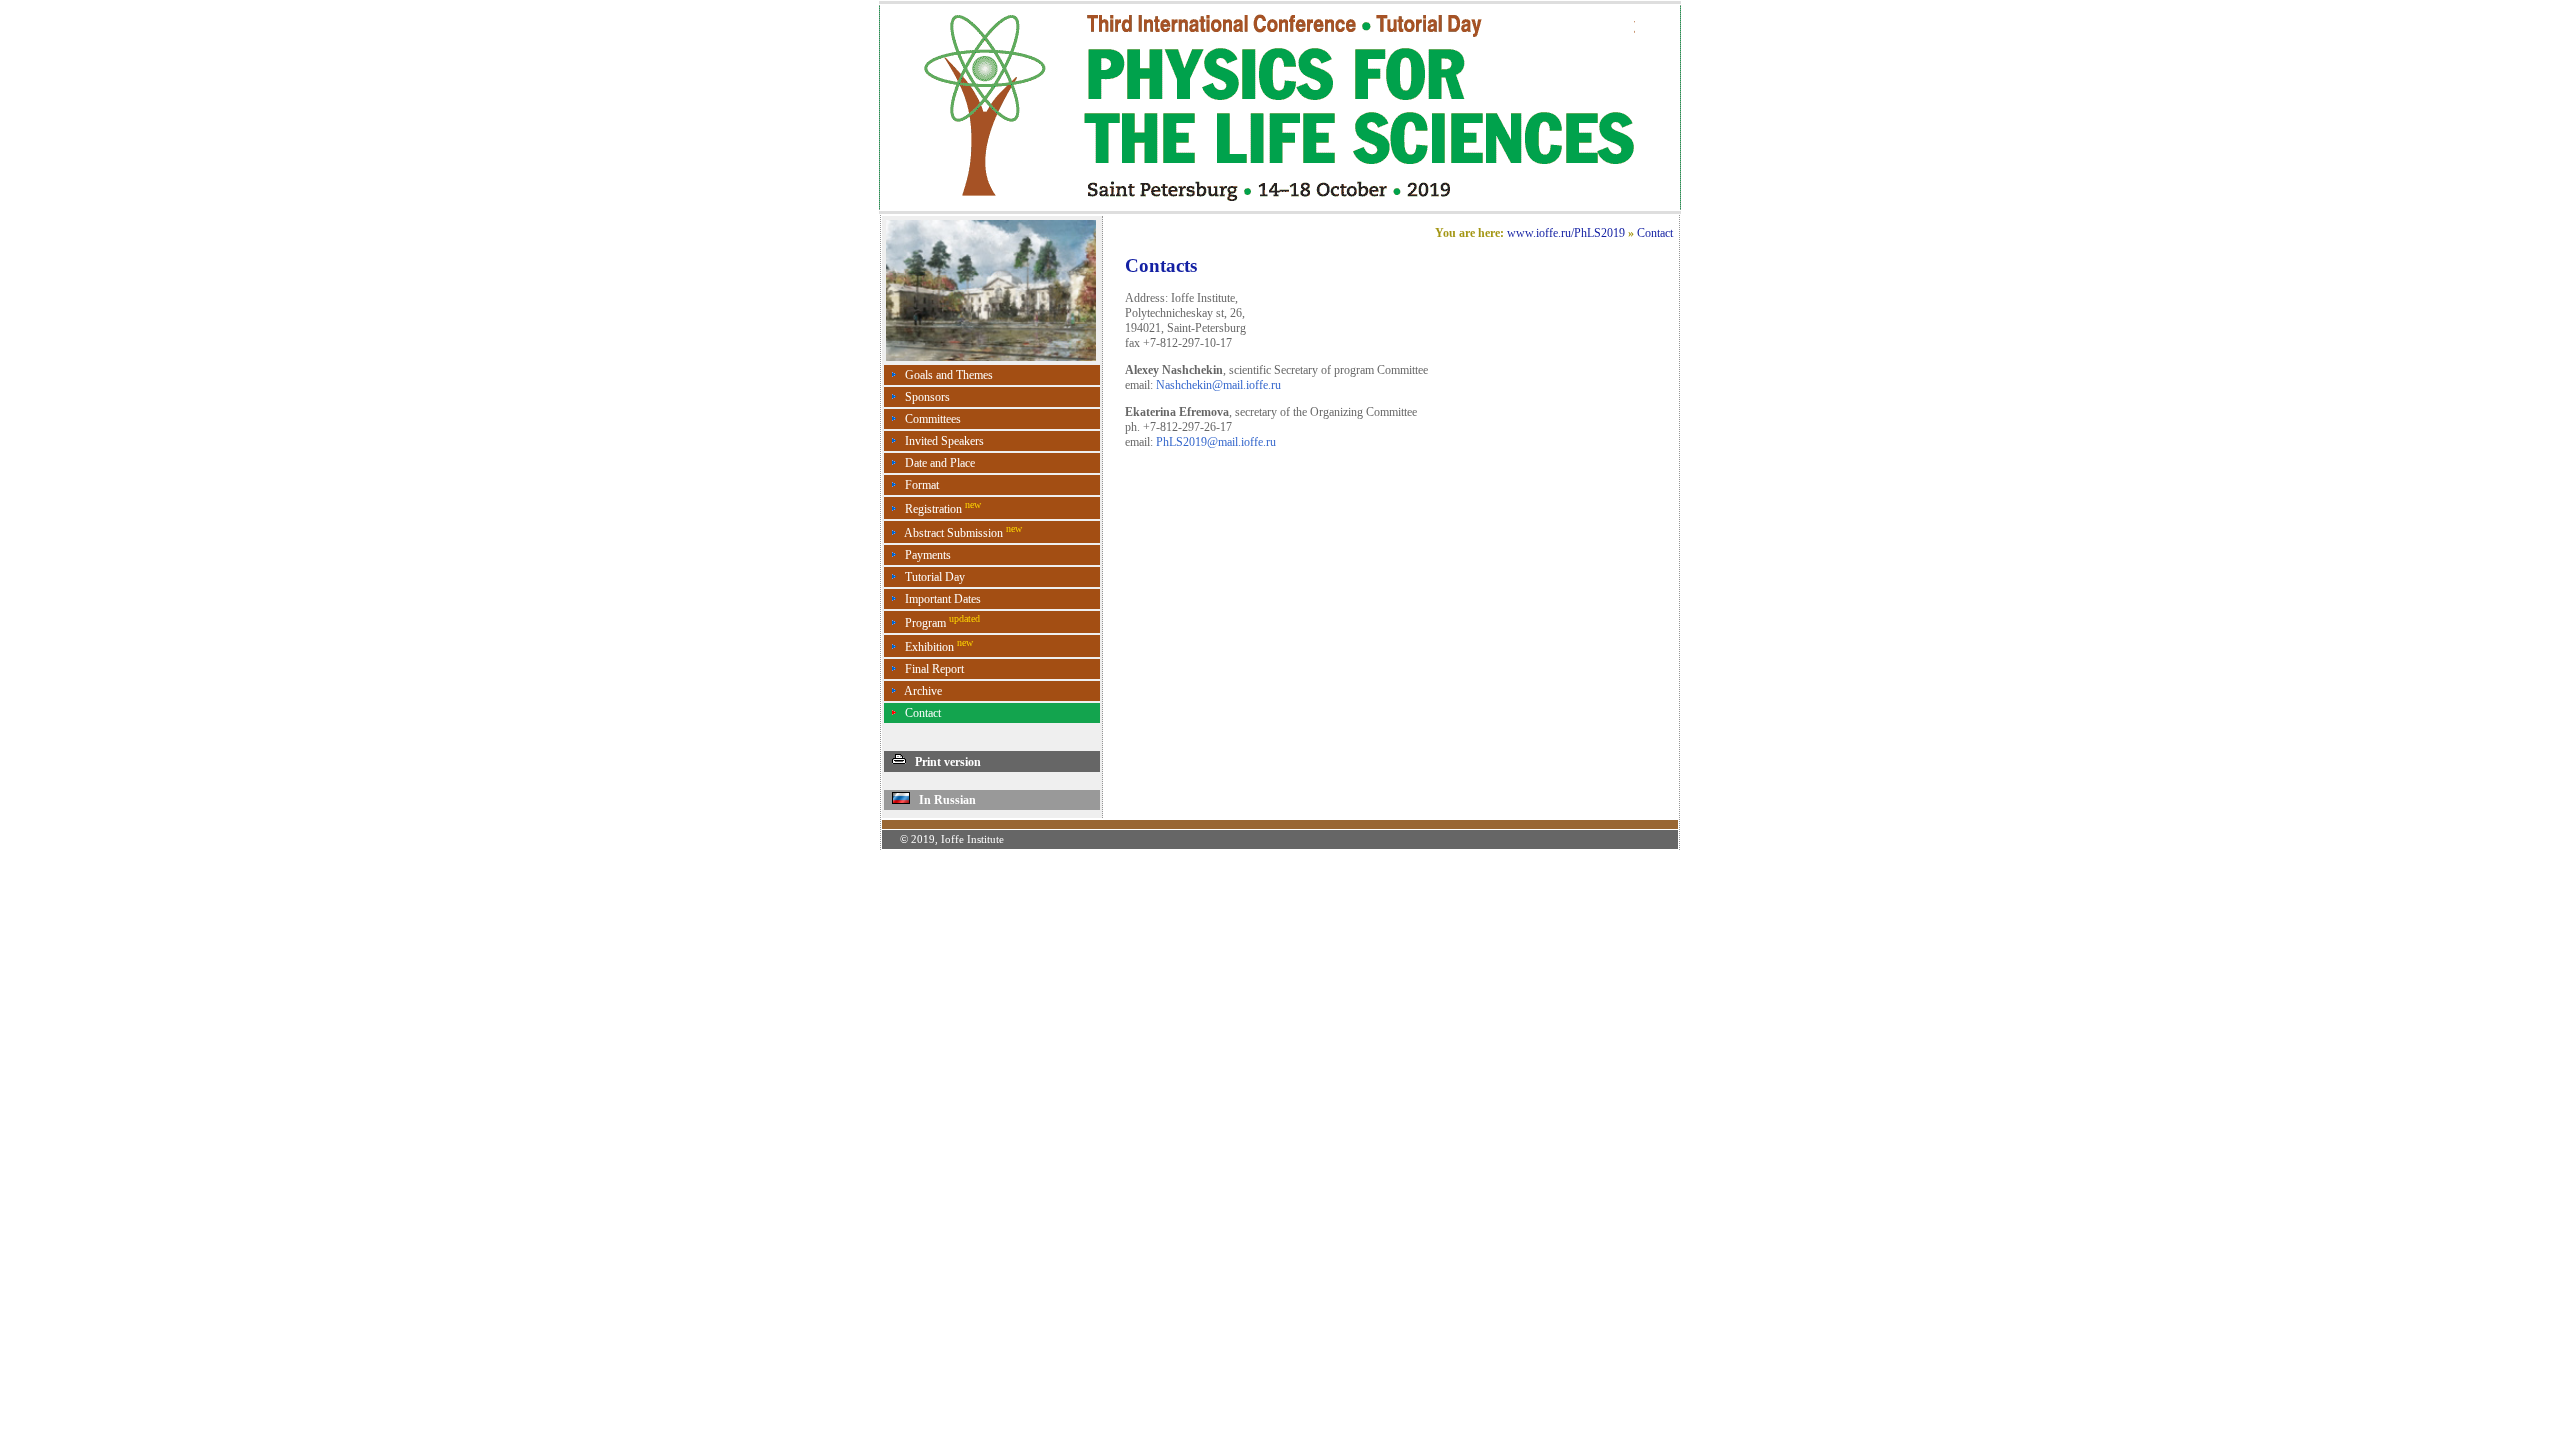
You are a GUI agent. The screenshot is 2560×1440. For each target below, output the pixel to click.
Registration (943, 509)
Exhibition (939, 647)
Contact (923, 713)
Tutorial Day (935, 577)
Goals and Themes (949, 375)
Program (942, 623)
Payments (928, 555)
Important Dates (943, 599)
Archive (923, 691)
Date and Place (940, 463)
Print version (943, 762)
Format (922, 485)
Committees (933, 419)
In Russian (943, 800)
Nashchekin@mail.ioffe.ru (1218, 385)
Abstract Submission (963, 533)
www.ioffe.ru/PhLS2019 (1566, 233)
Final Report (934, 669)
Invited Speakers (944, 441)
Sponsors (927, 397)
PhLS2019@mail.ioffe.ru (1216, 442)
